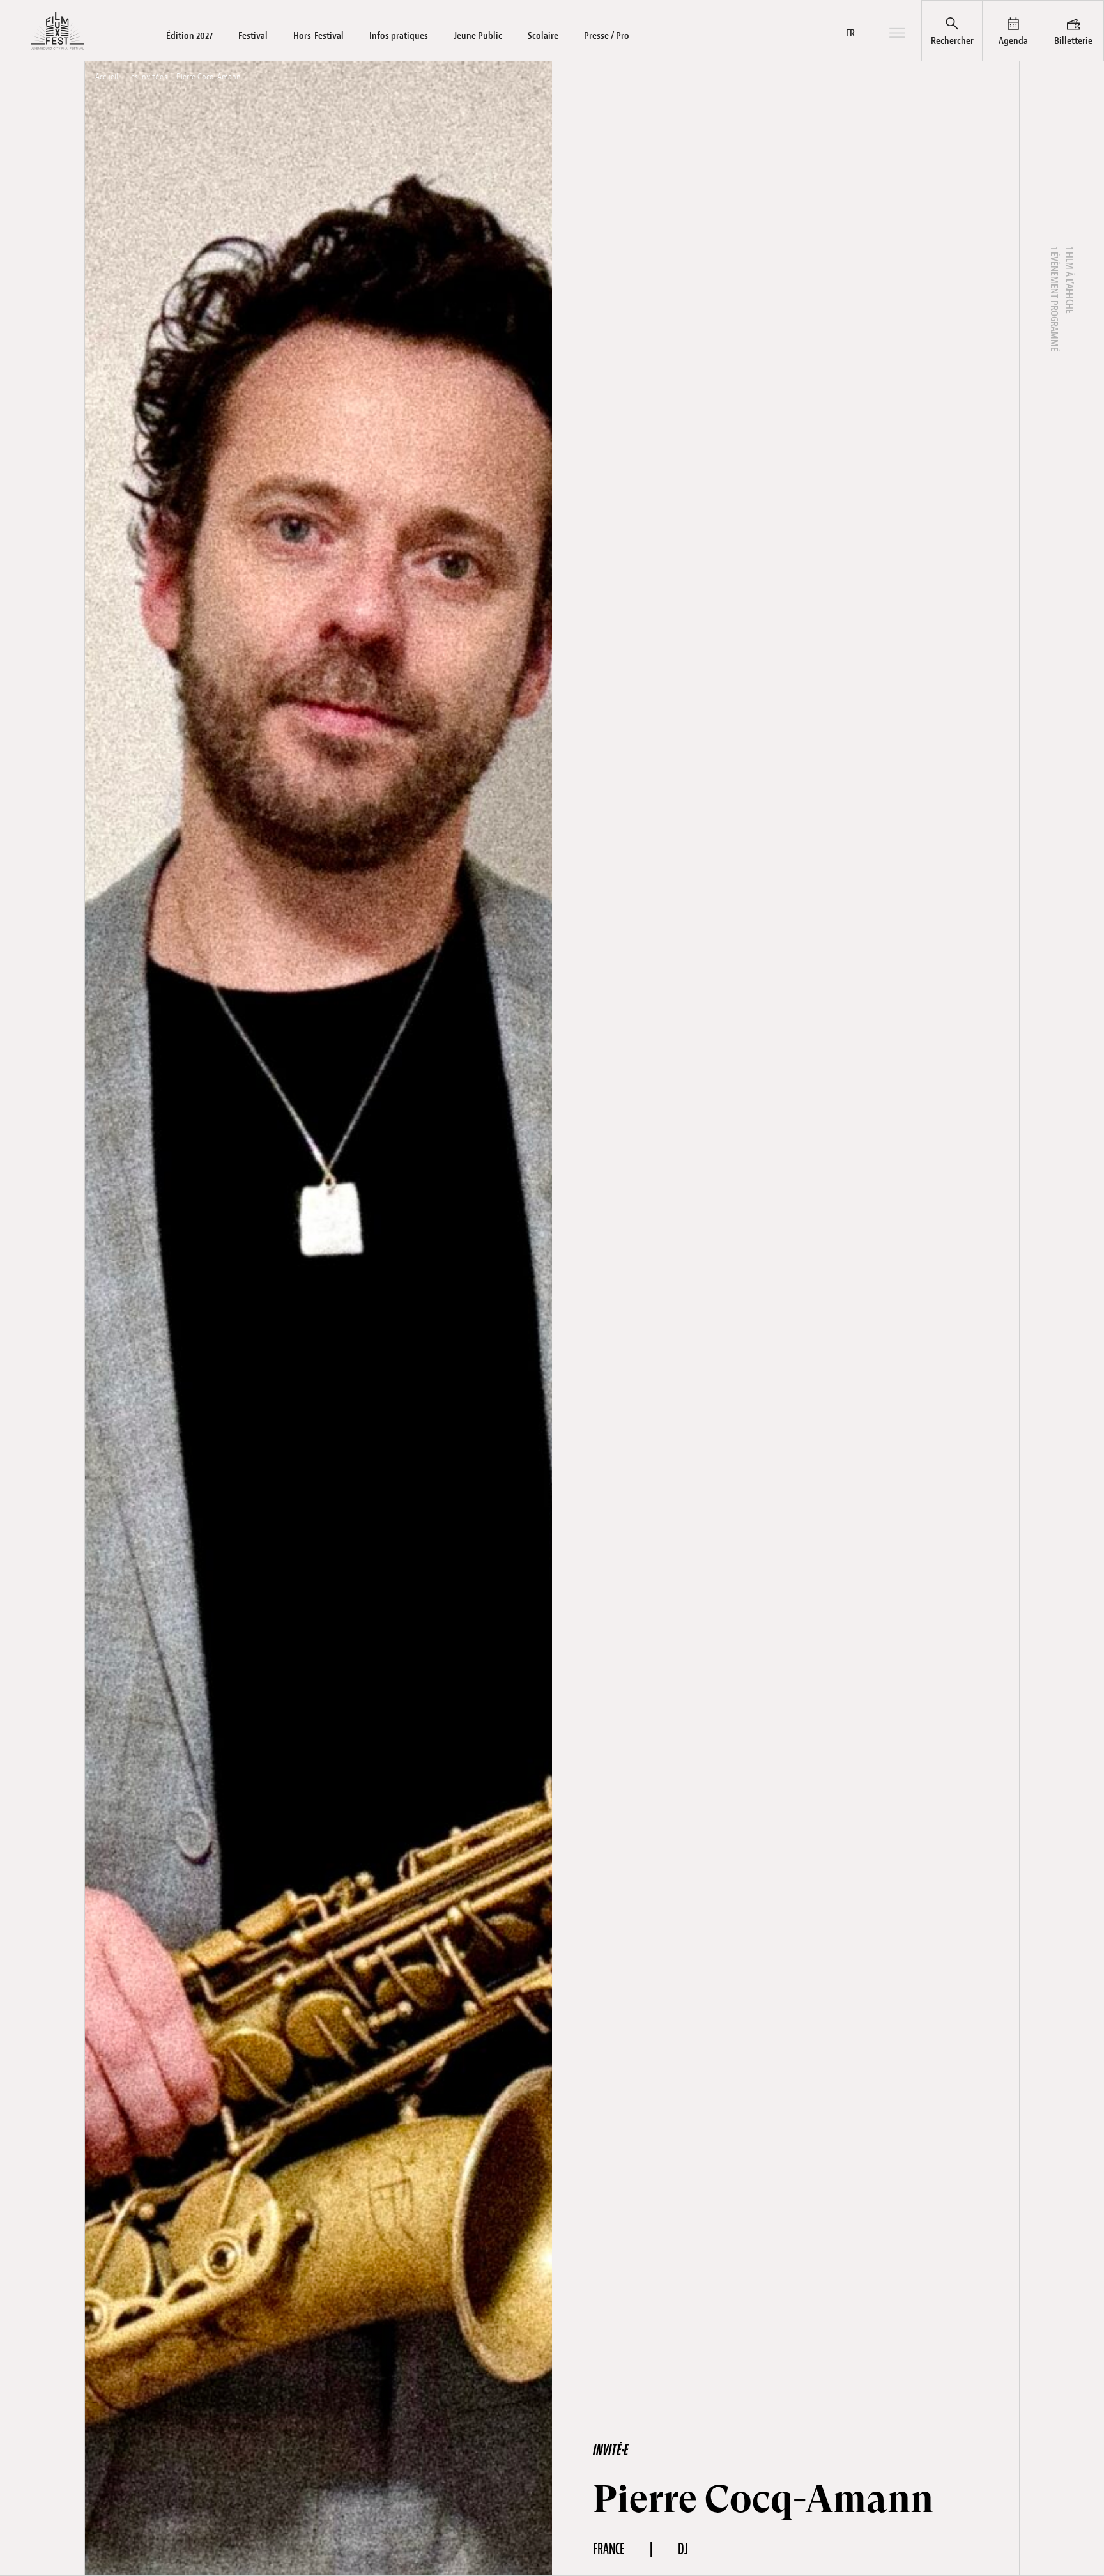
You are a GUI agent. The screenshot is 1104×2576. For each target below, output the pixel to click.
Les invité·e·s (147, 77)
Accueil (107, 77)
